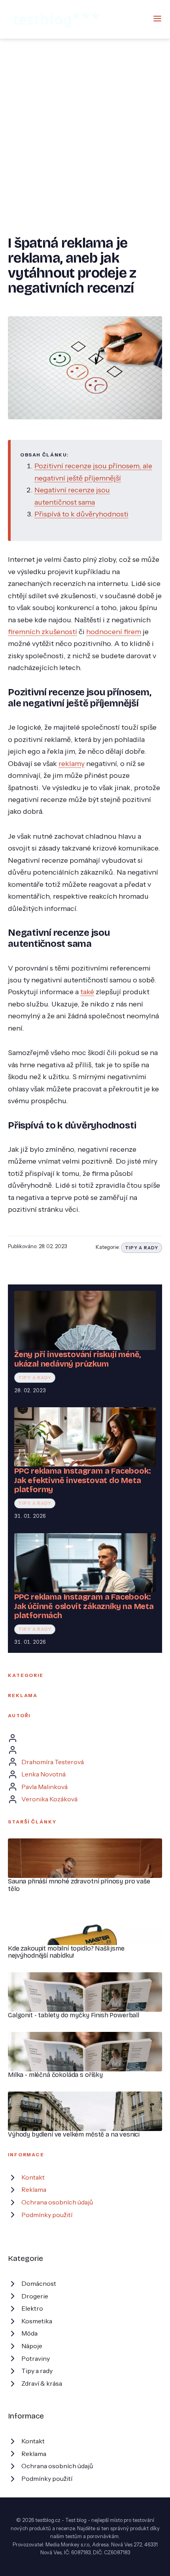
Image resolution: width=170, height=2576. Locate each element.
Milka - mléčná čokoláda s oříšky (55, 2075)
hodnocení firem (114, 632)
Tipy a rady (142, 1248)
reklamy (72, 763)
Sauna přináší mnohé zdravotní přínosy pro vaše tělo (79, 1885)
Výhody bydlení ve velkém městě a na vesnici (74, 2134)
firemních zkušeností (42, 632)
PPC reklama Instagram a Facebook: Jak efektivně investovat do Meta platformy (82, 1480)
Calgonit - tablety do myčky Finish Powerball (74, 2015)
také (87, 992)
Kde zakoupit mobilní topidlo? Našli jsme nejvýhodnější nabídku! (66, 1952)
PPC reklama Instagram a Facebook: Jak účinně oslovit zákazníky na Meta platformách (84, 1606)
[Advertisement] (85, 128)
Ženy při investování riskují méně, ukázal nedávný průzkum (77, 1359)
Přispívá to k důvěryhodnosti (81, 514)
